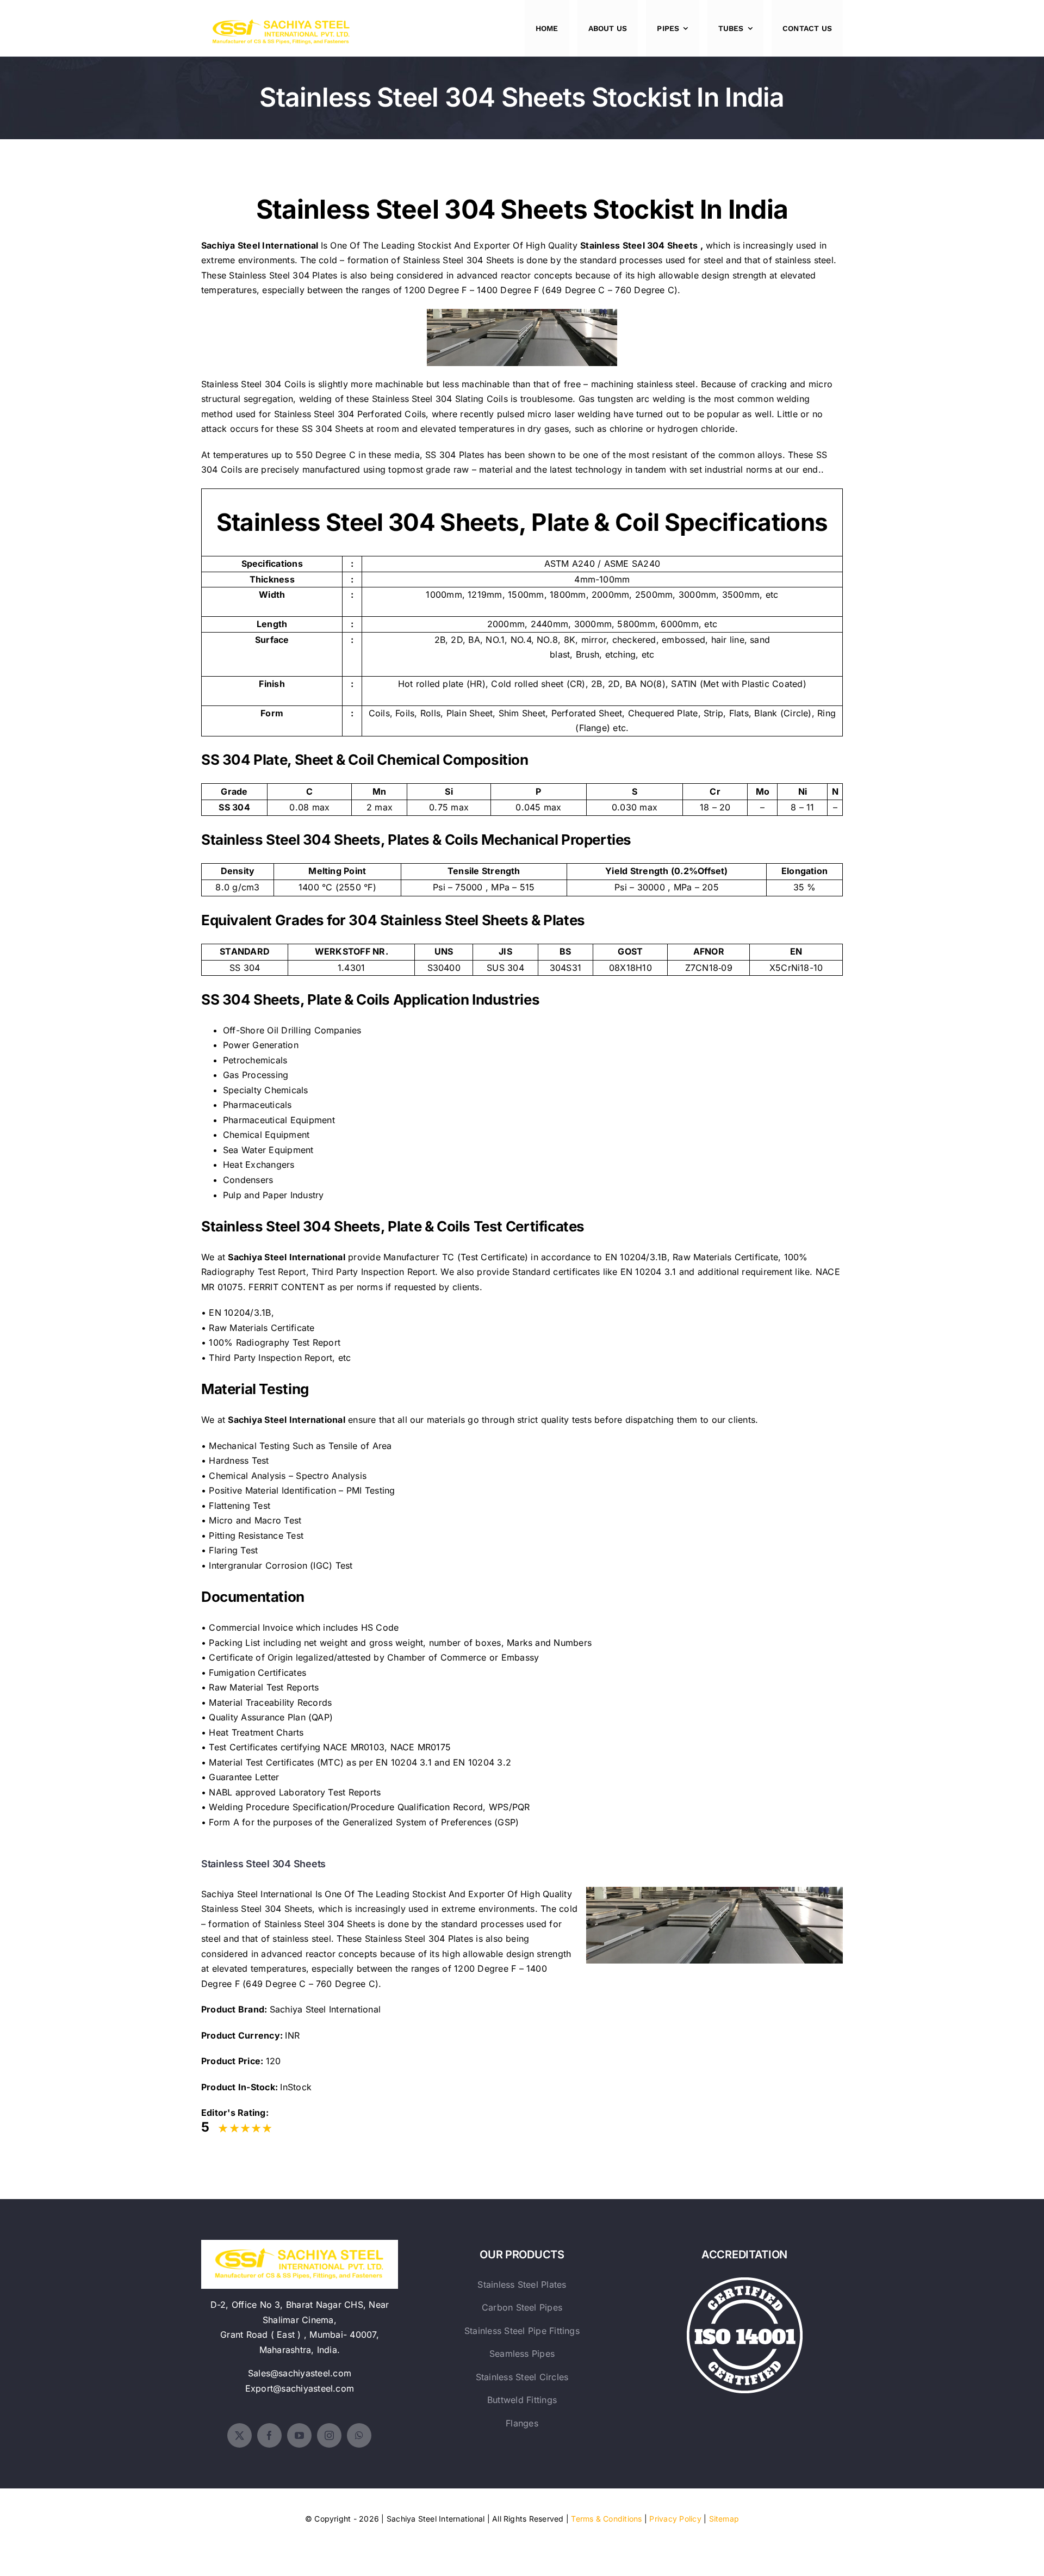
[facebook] (269, 2435)
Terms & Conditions (606, 2519)
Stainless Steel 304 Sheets (639, 245)
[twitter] (240, 2435)
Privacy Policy (675, 2519)
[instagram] (329, 2435)
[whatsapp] (359, 2435)
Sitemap (724, 2519)
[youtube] (299, 2435)
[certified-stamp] (745, 2282)
